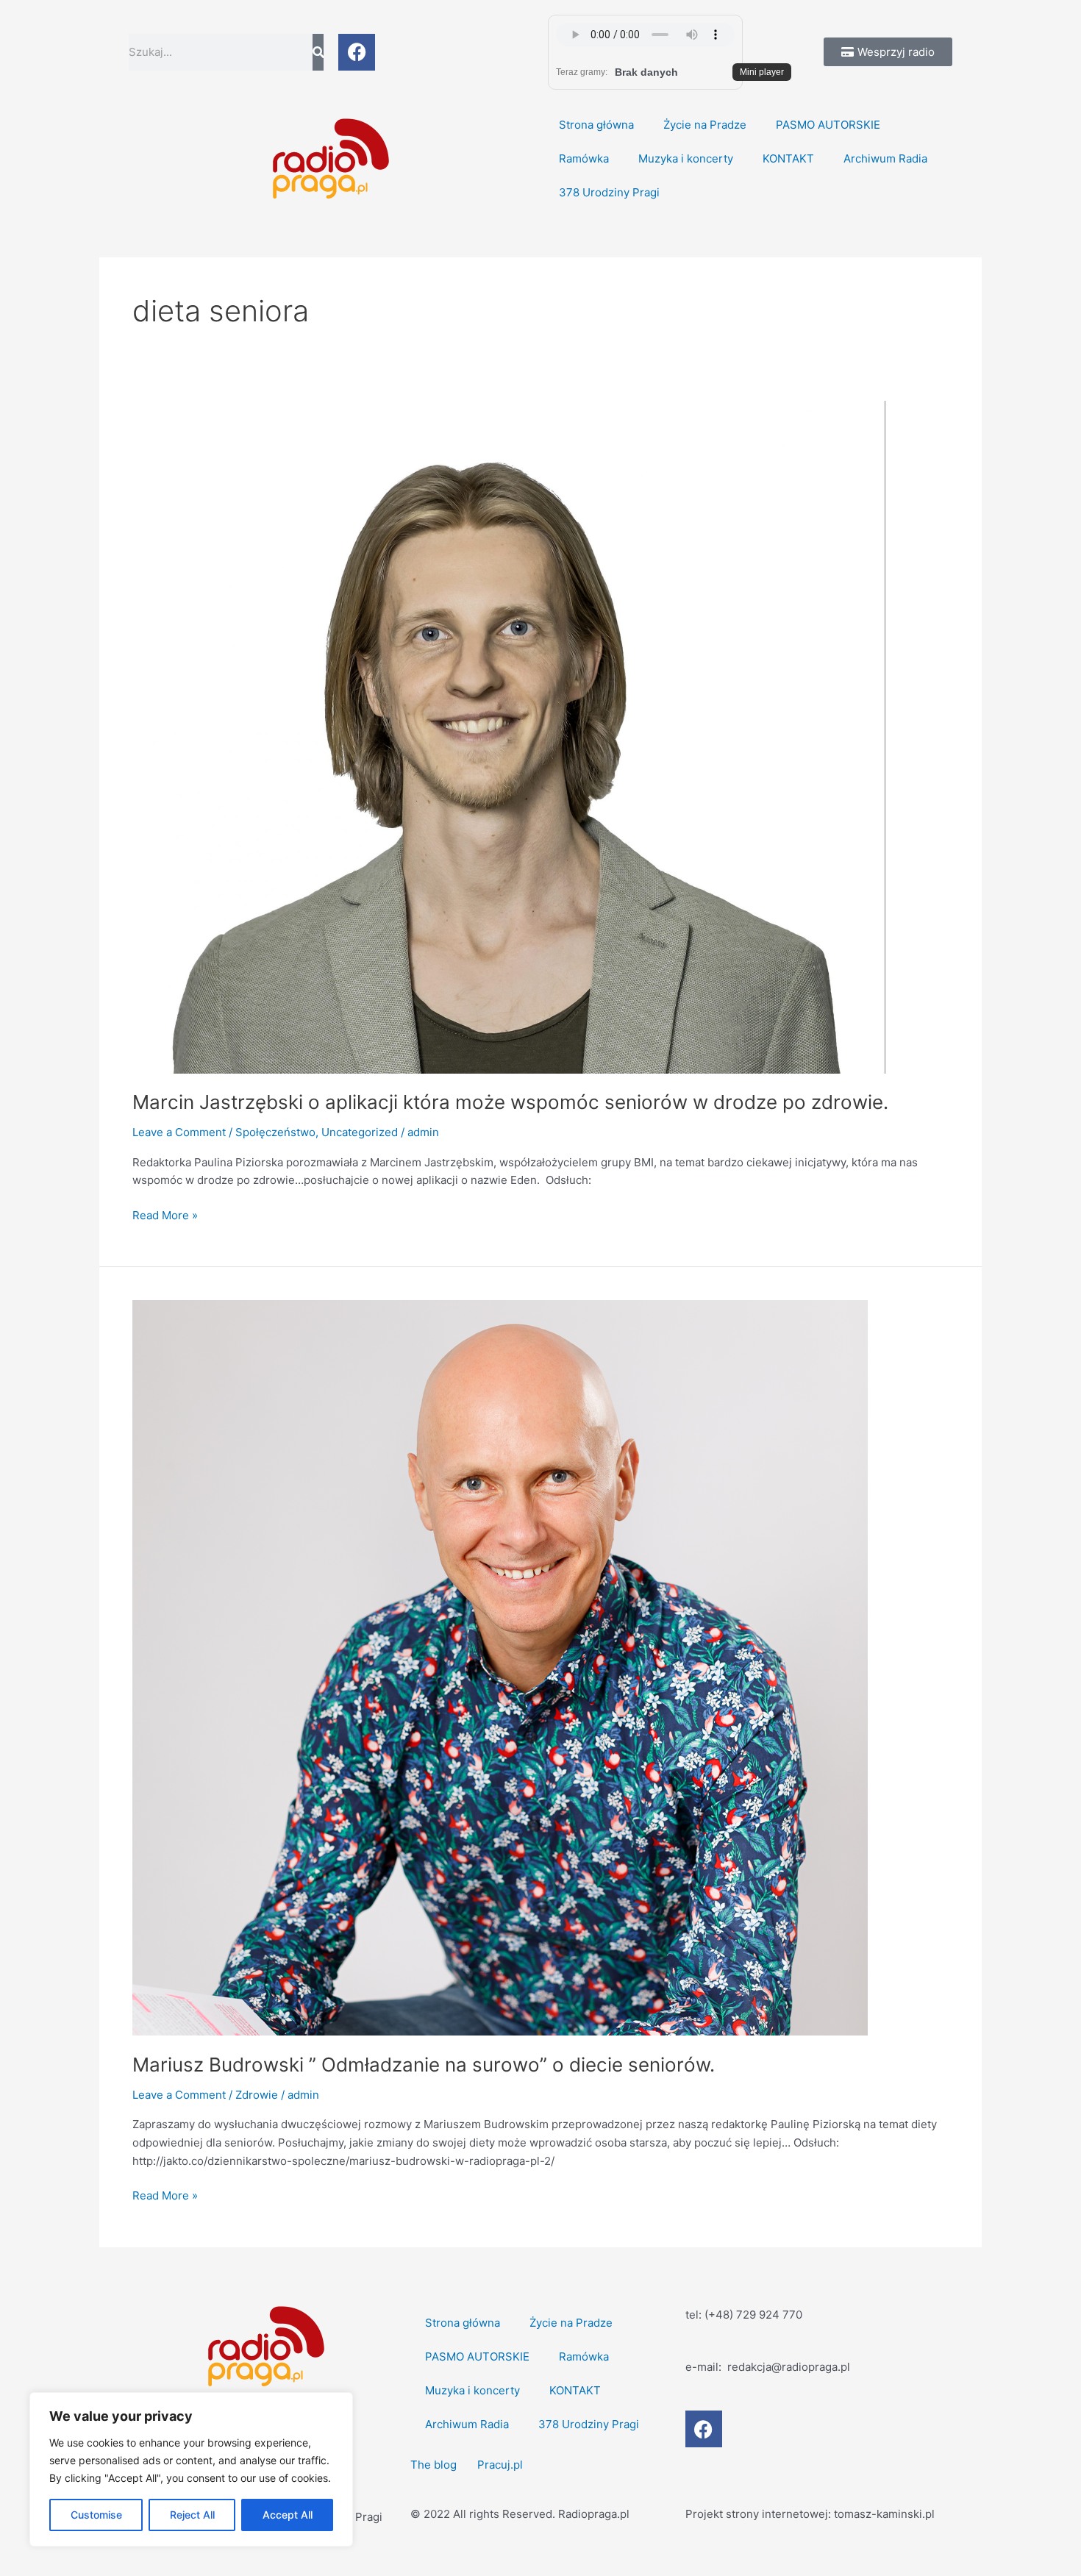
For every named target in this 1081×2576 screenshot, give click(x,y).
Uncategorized (360, 1132)
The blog (435, 2465)
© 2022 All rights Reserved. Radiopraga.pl (520, 2514)
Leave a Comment (179, 1132)
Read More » (165, 1214)
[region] (191, 2469)
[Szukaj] (318, 52)
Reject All (192, 2515)
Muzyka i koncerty (686, 158)
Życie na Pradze (705, 125)
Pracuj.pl (500, 2465)
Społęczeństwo (275, 1132)
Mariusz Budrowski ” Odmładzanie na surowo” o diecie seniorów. (424, 2065)
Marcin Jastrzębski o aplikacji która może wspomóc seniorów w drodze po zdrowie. (510, 1102)
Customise (96, 2515)
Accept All (288, 2515)
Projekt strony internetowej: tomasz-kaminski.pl (810, 2514)
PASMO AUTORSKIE (828, 125)
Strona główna (596, 125)
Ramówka (584, 158)
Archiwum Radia (885, 158)
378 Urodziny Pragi (609, 192)
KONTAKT (788, 158)
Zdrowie (257, 2095)
